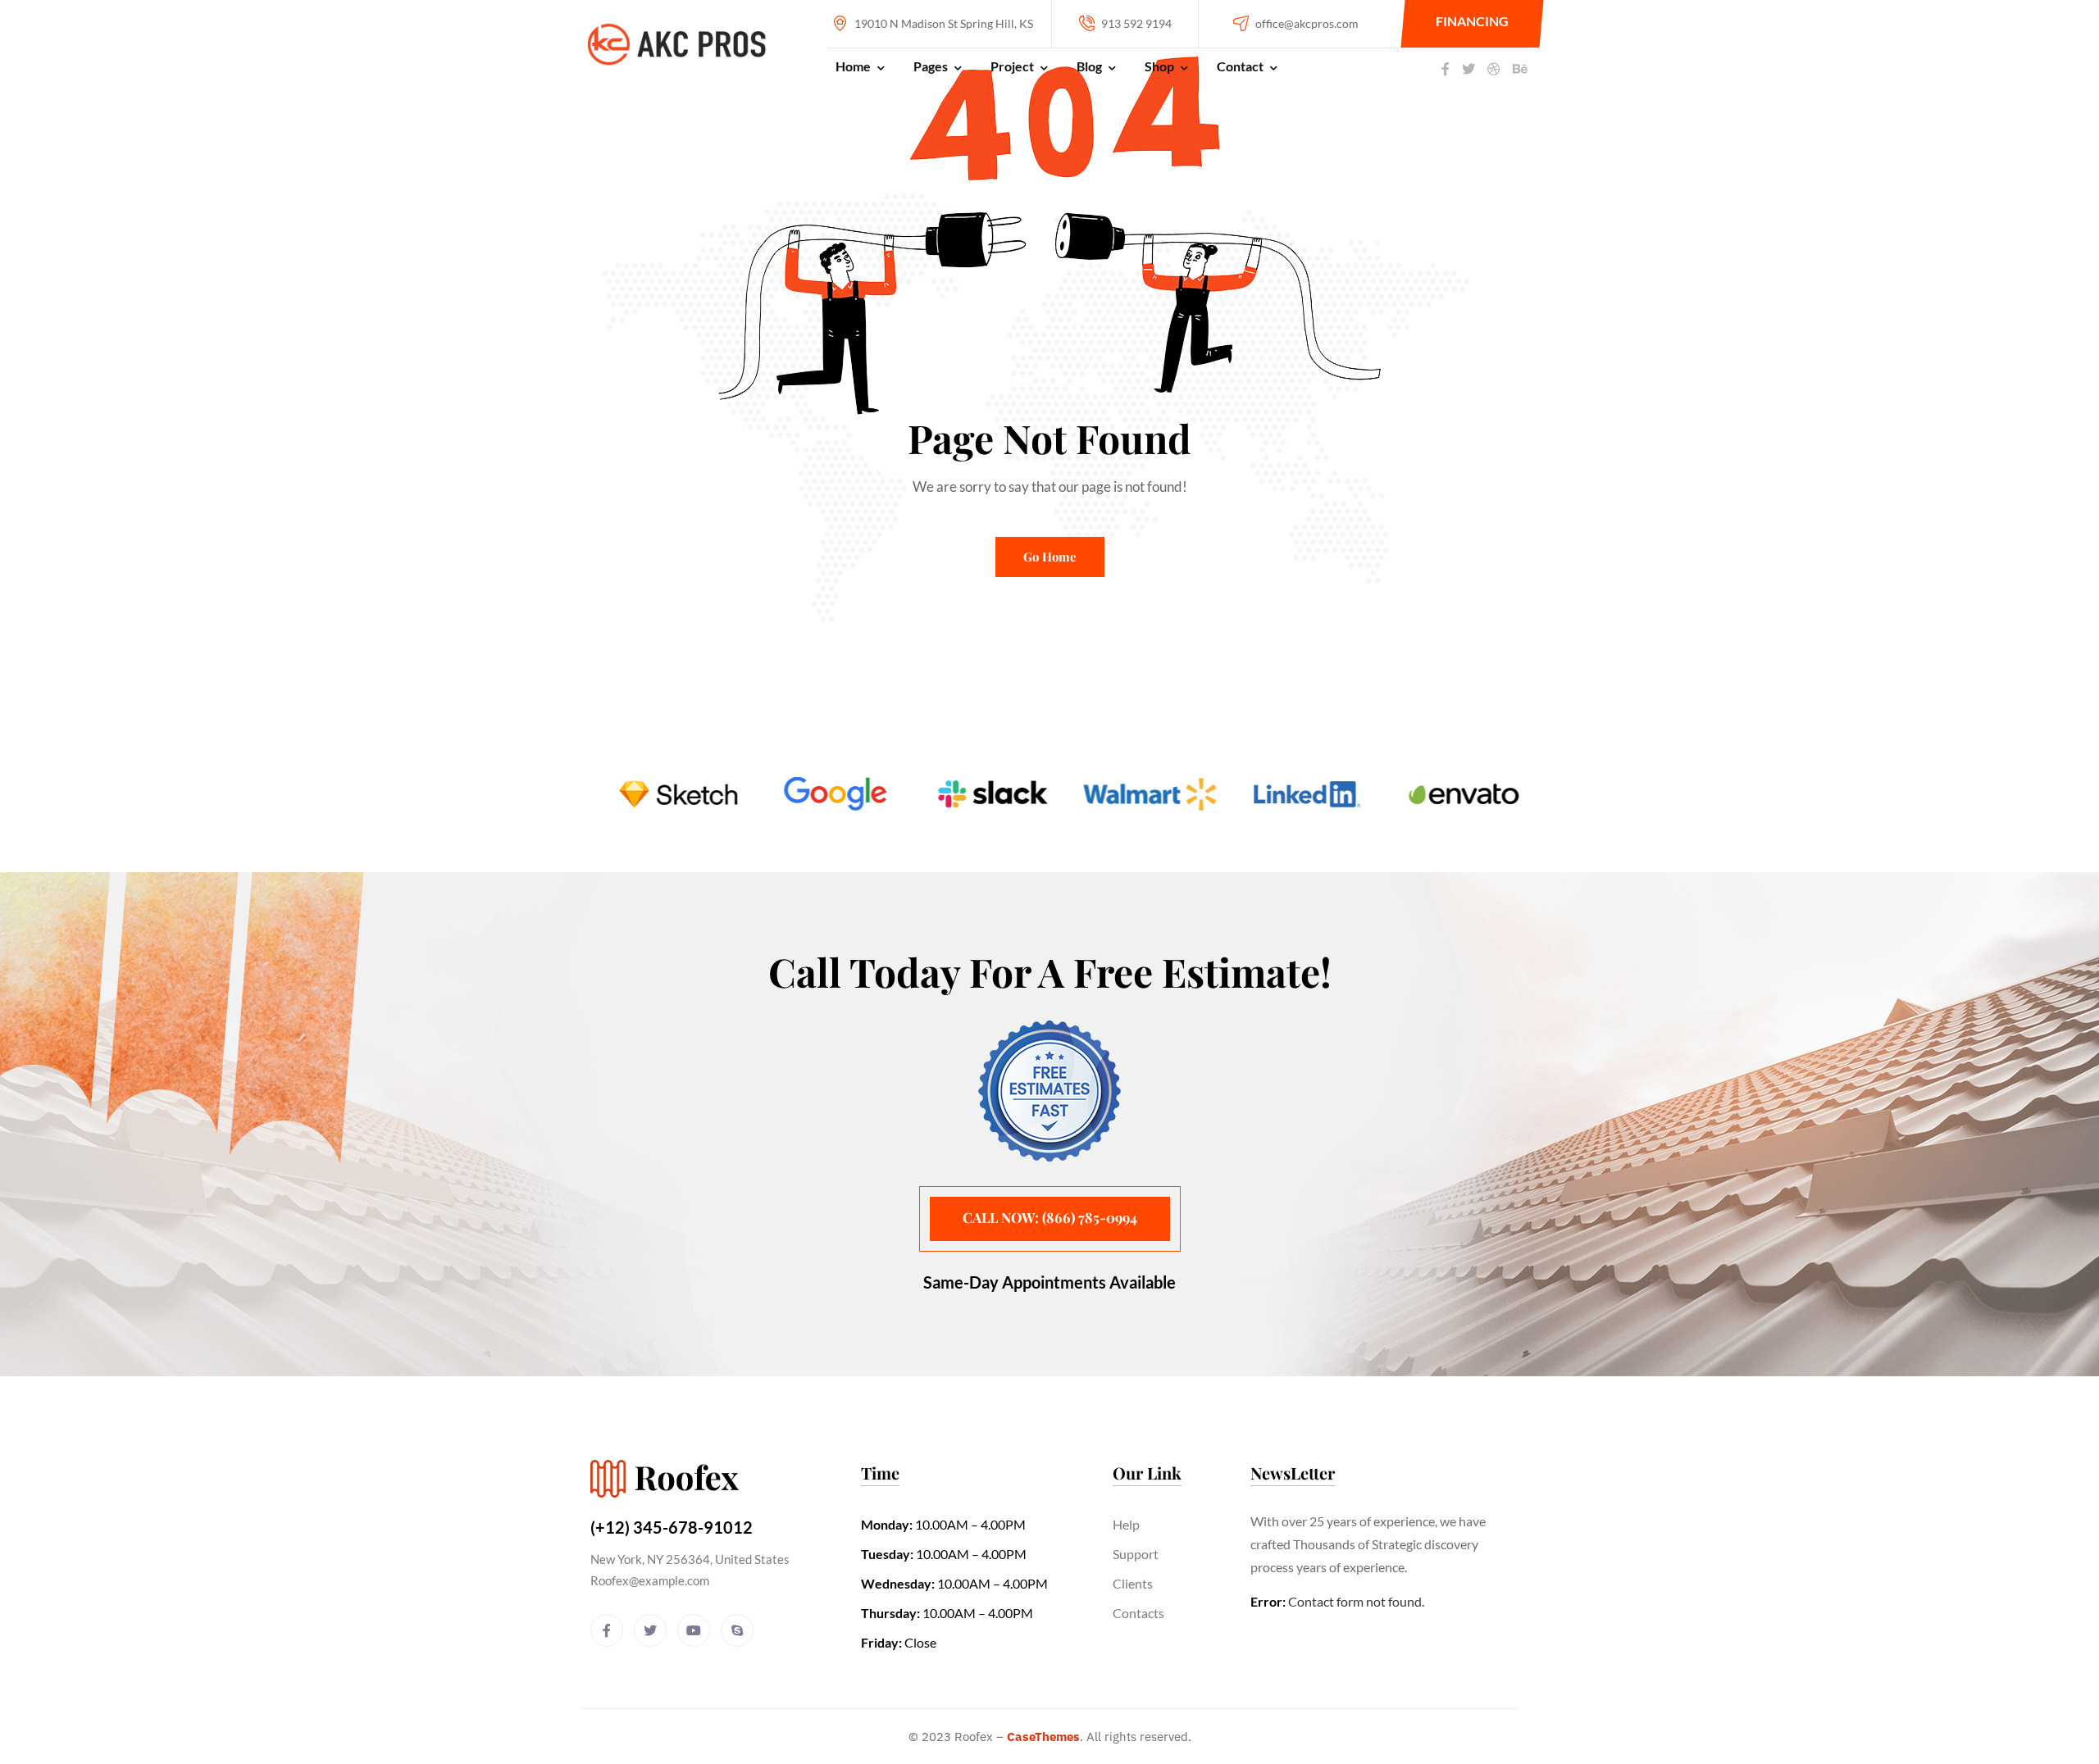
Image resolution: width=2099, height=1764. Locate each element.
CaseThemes (1043, 1737)
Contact (1240, 66)
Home (853, 66)
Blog (1089, 66)
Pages (931, 66)
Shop (1159, 66)
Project (1012, 66)
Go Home (1050, 557)
